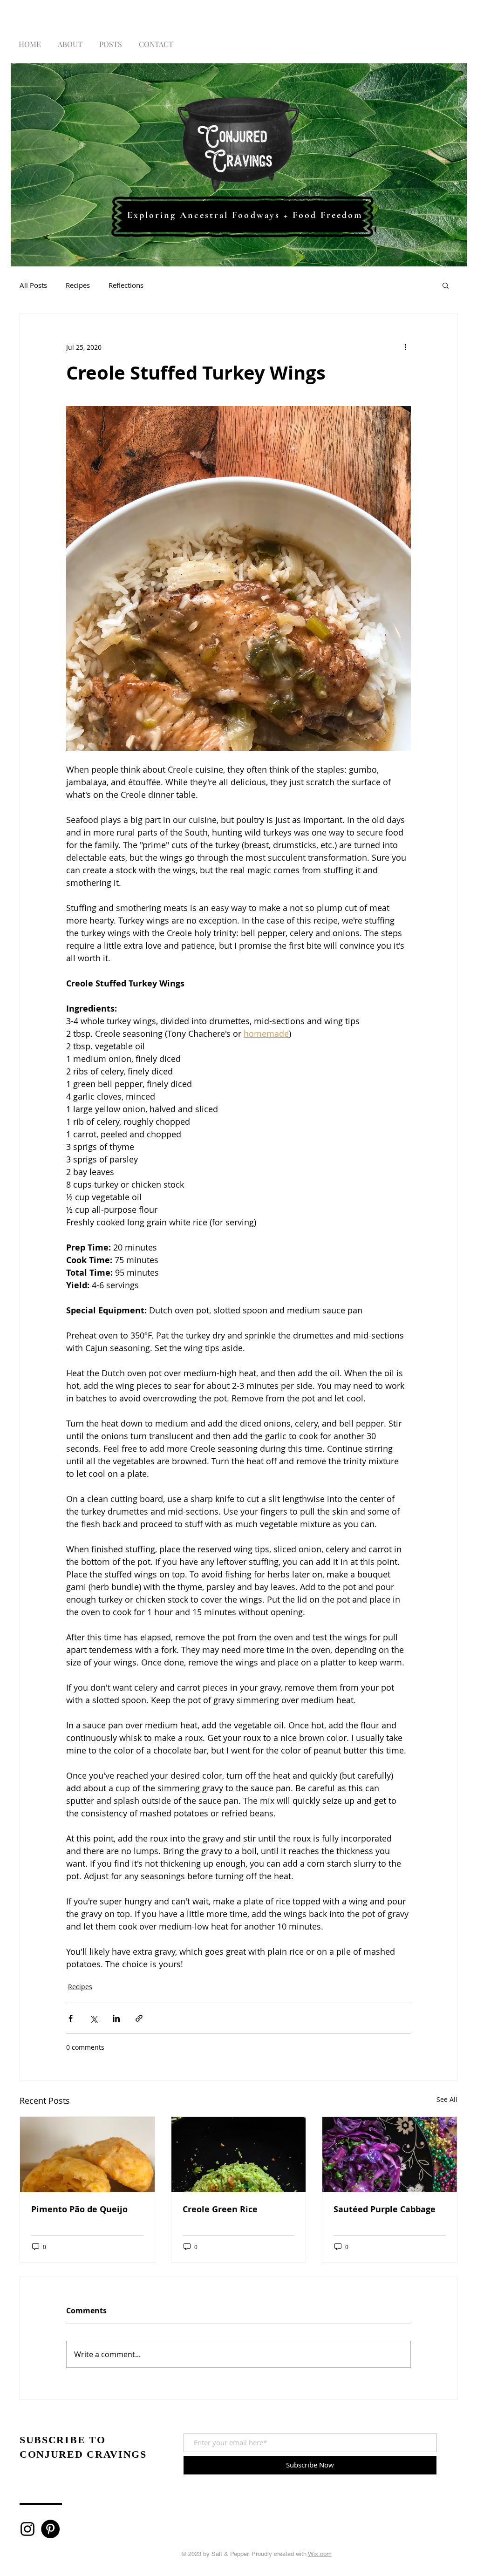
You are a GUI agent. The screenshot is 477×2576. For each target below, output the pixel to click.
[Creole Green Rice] (239, 2155)
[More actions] (405, 347)
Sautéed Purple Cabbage (385, 2209)
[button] (446, 285)
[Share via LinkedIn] (116, 2018)
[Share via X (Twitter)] (93, 2018)
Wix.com (320, 2554)
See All (447, 2099)
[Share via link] (139, 2018)
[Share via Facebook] (71, 2018)
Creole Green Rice (220, 2209)
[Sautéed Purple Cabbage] (390, 2155)
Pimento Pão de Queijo (79, 2209)
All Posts (33, 285)
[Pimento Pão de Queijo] (87, 2155)
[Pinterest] (50, 2529)
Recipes (78, 285)
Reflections (126, 285)
